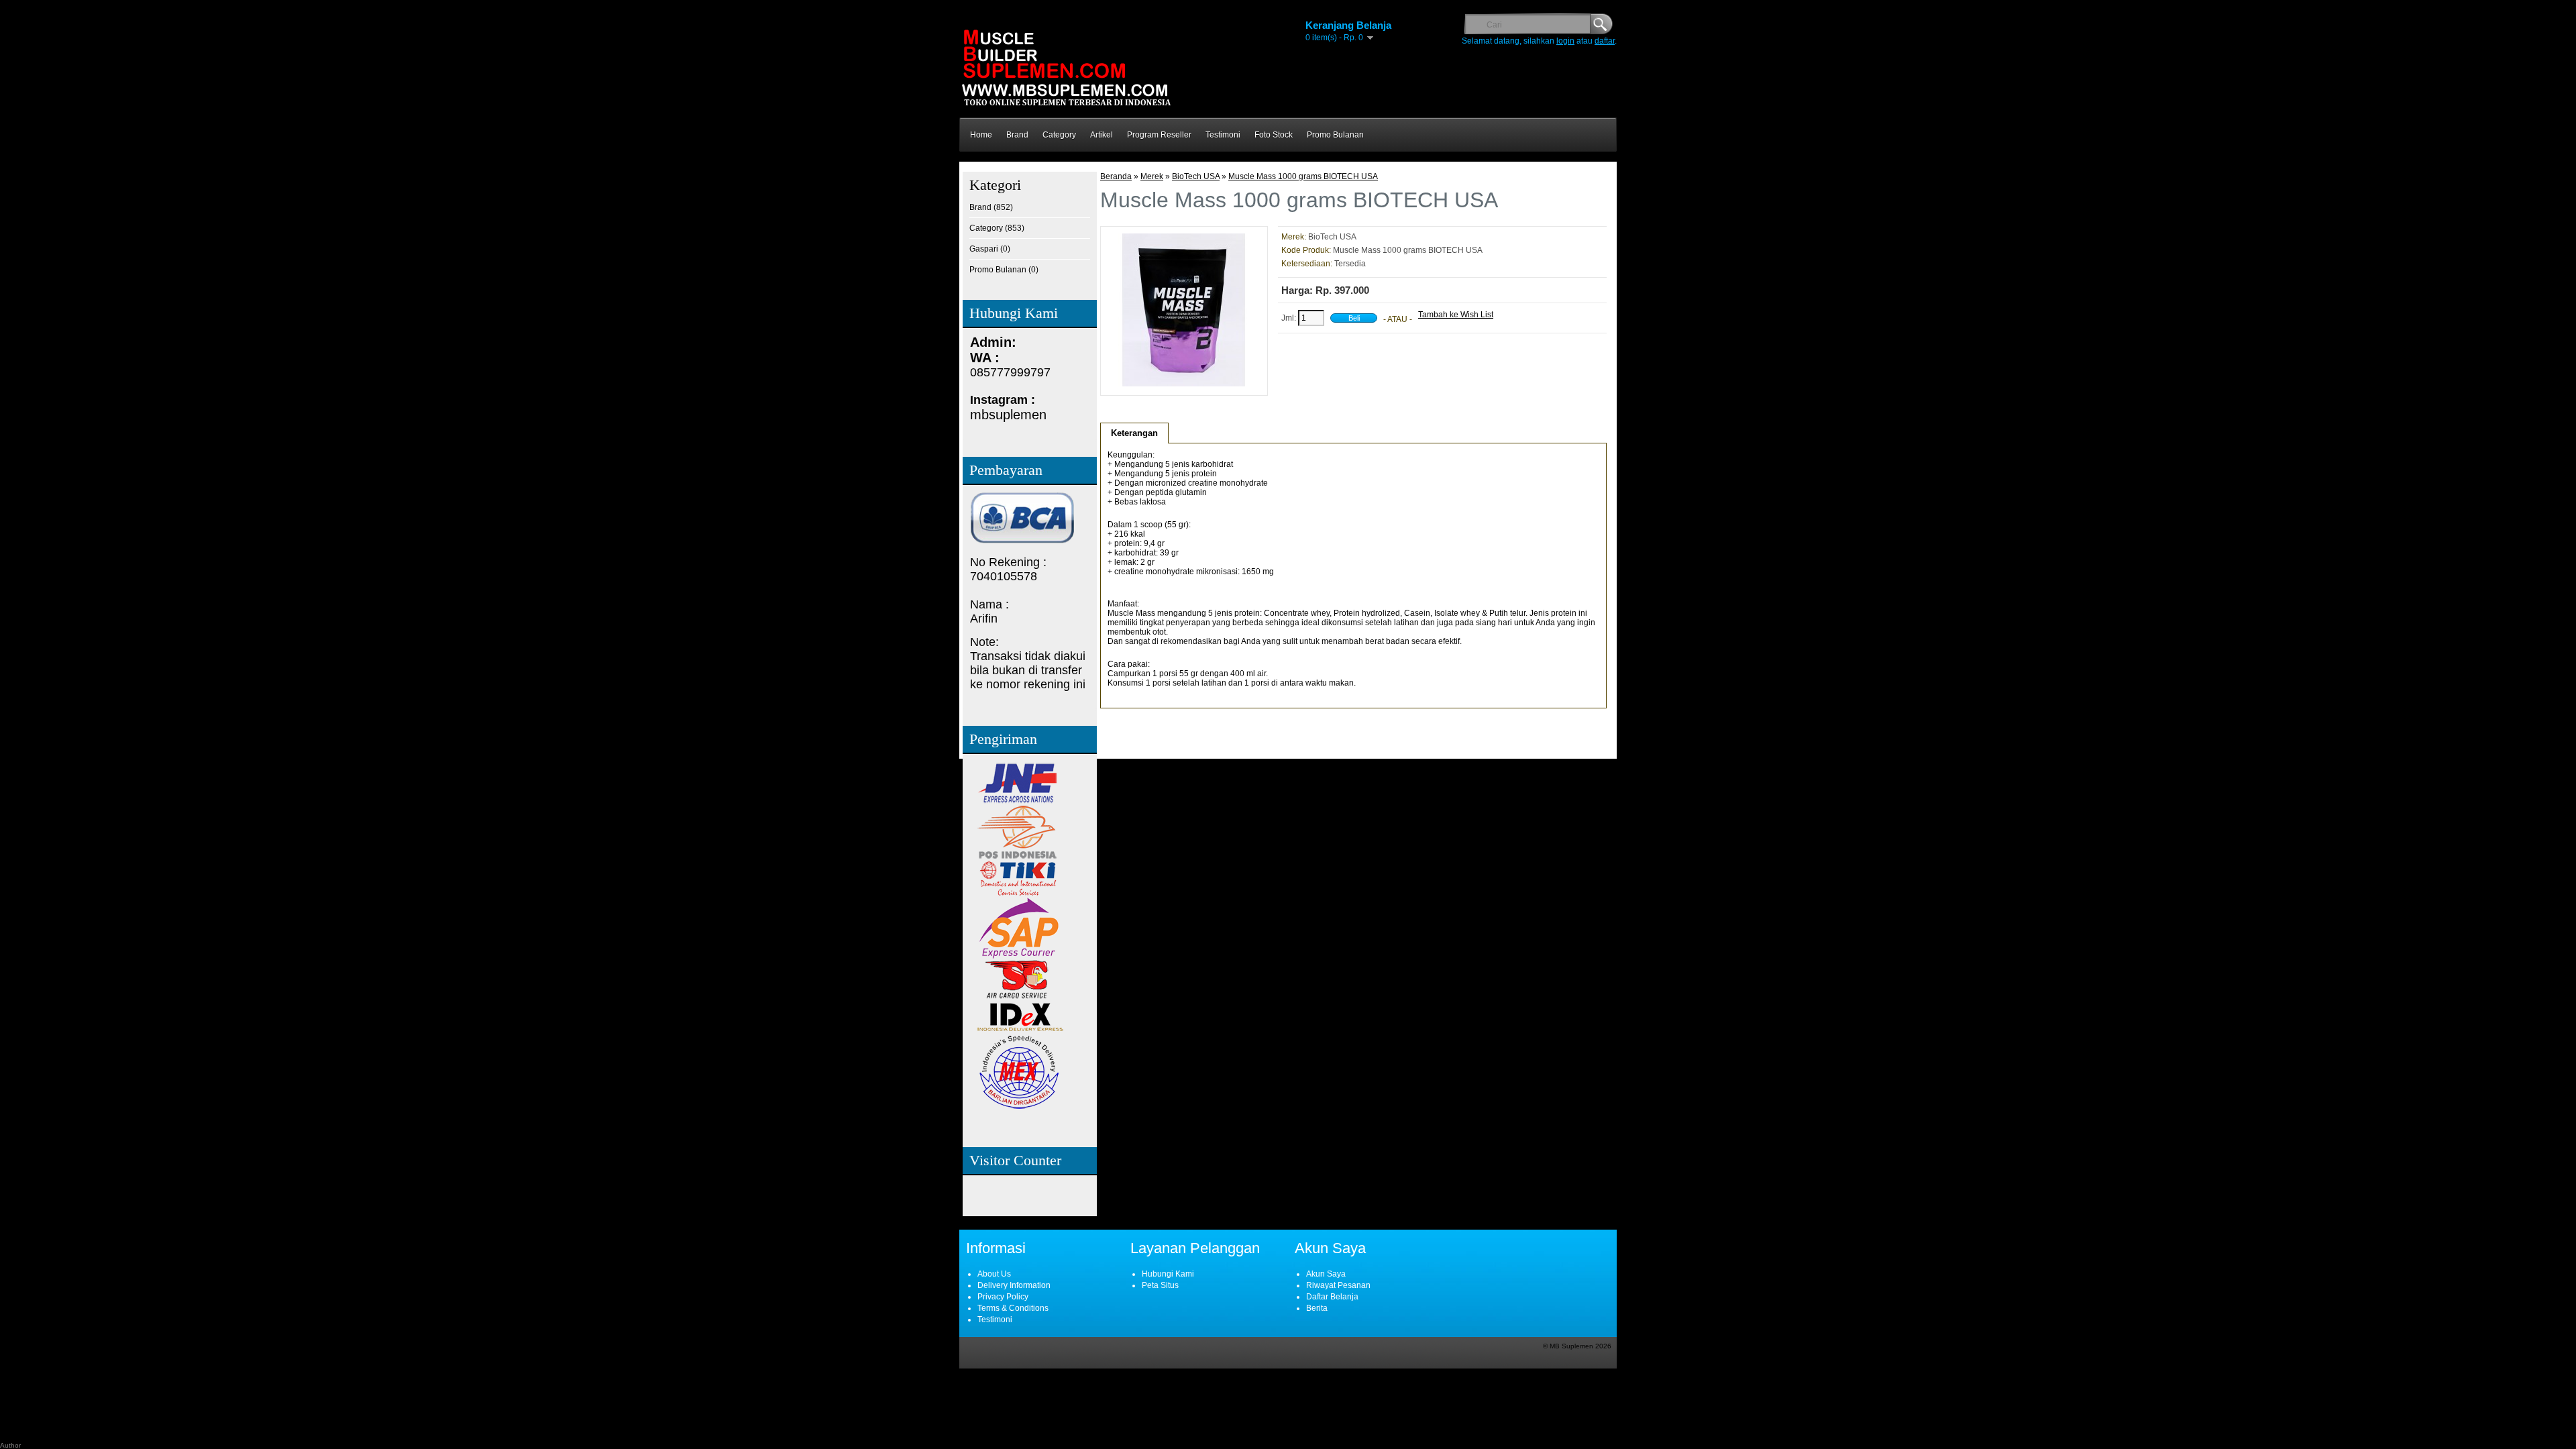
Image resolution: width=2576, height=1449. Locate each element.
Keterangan (1134, 433)
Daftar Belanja (1332, 1297)
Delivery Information (1014, 1285)
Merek (1152, 176)
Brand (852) (991, 207)
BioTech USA (1196, 176)
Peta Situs (1160, 1285)
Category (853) (997, 228)
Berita (1317, 1308)
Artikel (1102, 135)
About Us (994, 1274)
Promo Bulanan (1335, 135)
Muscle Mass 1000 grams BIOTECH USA (1303, 176)
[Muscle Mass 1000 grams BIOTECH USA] (1184, 384)
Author (10, 1445)
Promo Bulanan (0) (1004, 270)
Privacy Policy (1003, 1297)
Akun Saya (1326, 1274)
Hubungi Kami (1168, 1274)
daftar (1605, 41)
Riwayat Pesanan (1338, 1285)
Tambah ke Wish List (1456, 315)
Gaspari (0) (990, 249)
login (1565, 41)
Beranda (1116, 176)
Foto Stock (1274, 135)
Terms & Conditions (1013, 1308)
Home (981, 135)
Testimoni (1223, 135)
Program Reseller (1159, 135)
